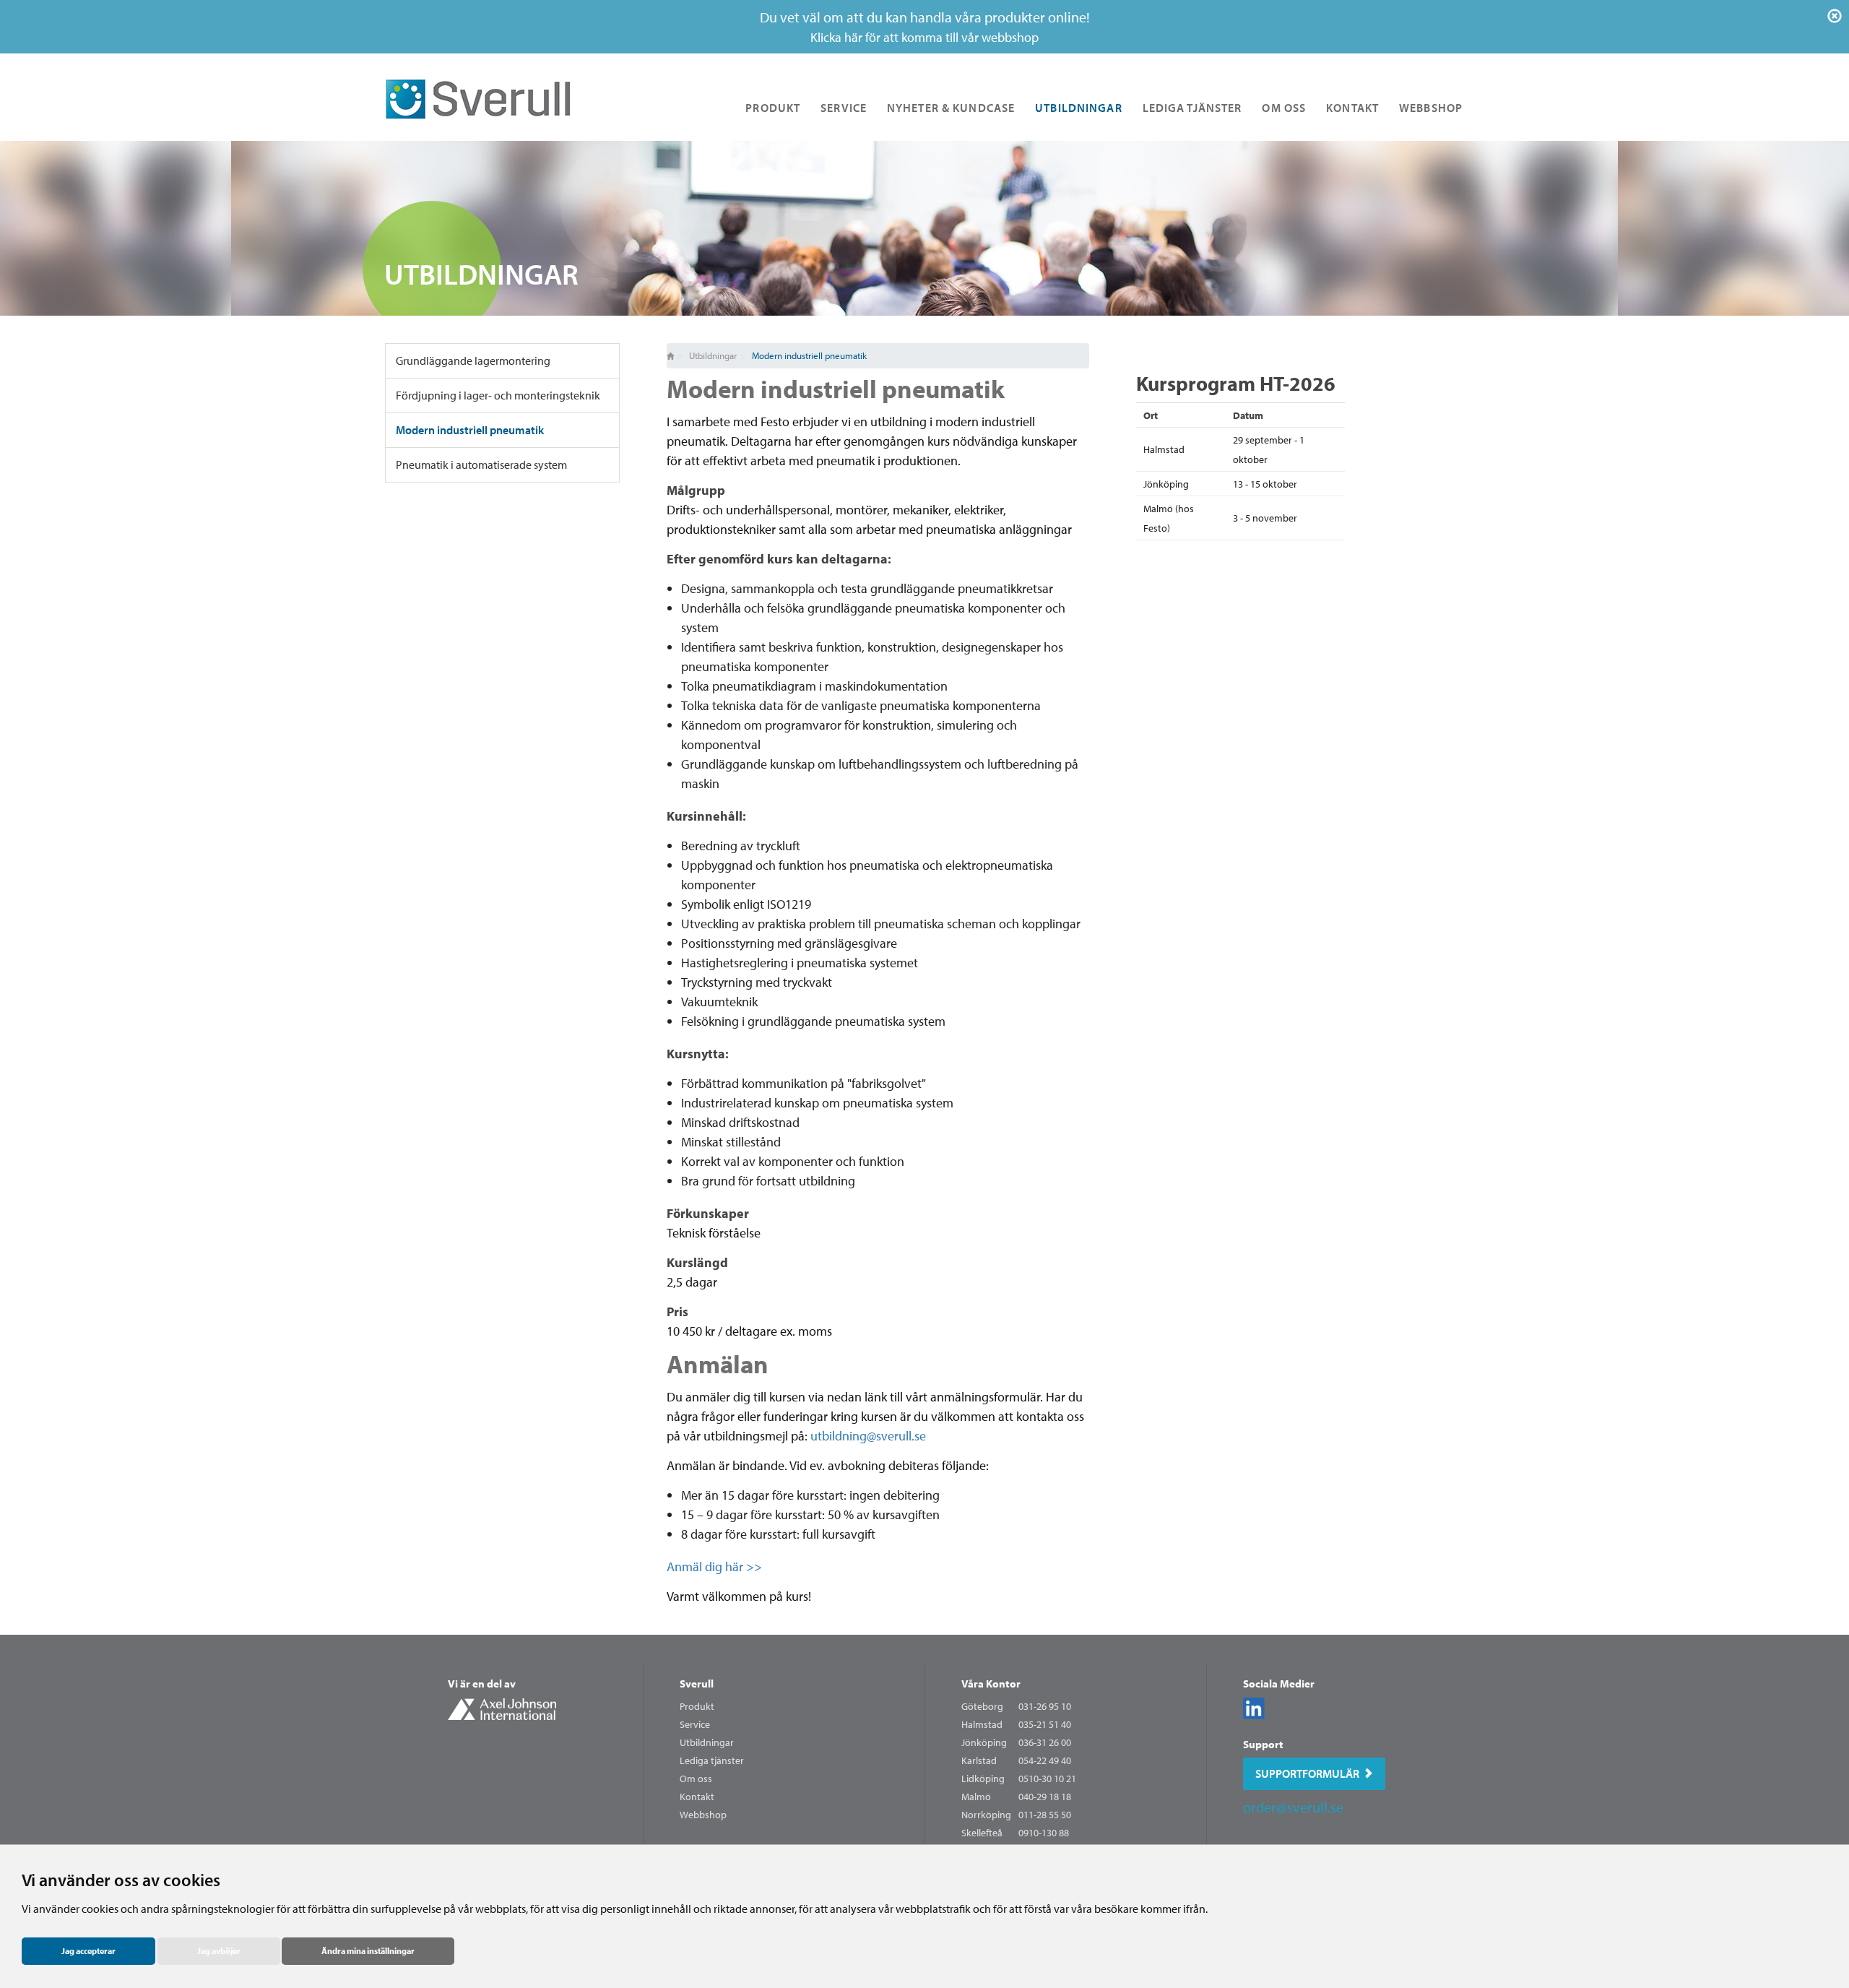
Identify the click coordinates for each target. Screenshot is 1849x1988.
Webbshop (1431, 108)
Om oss (1284, 108)
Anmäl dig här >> (714, 1566)
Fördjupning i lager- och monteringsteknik (498, 395)
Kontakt (1352, 108)
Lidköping (983, 1779)
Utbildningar (1078, 108)
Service (844, 108)
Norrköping (986, 1815)
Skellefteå (982, 1833)
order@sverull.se (1293, 1807)
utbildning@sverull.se (868, 1436)
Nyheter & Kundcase (951, 108)
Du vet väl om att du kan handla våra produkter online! (925, 27)
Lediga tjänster (1192, 108)
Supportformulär (1307, 1773)
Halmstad (982, 1724)
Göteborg (982, 1706)
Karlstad (979, 1760)
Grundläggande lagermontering (473, 360)
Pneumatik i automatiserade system (481, 464)
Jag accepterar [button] (88, 1951)
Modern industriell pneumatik (470, 430)
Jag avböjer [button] (219, 1951)
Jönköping (984, 1742)
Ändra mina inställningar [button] (368, 1951)
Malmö (976, 1797)
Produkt (773, 108)
